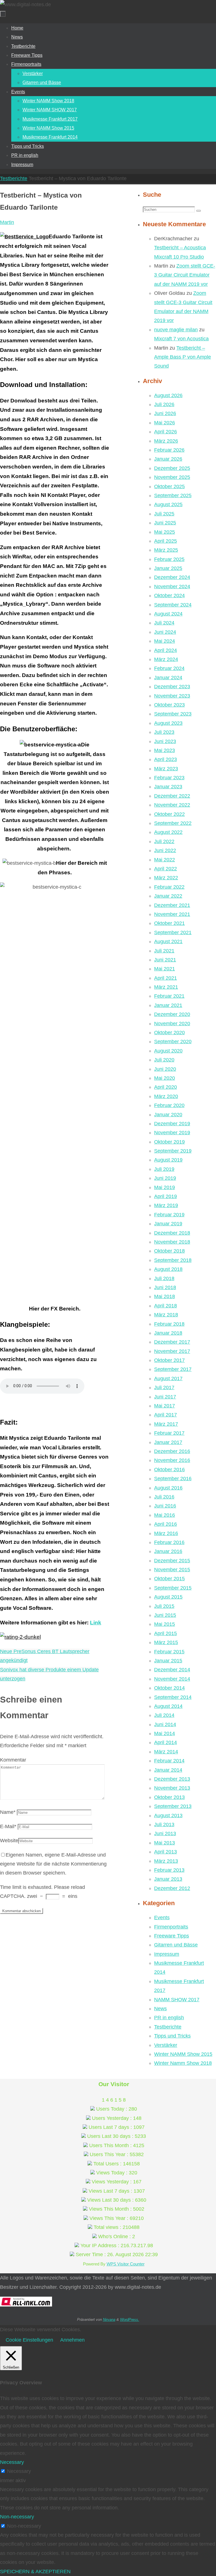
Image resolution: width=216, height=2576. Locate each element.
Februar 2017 (169, 1433)
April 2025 (166, 541)
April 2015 (166, 1633)
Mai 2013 (165, 1843)
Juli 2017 (164, 1387)
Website (9, 1841)
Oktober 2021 (169, 923)
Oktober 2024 (169, 596)
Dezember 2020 (172, 1014)
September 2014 (173, 1697)
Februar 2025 (169, 559)
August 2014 (168, 1706)
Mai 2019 (165, 1187)
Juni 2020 (165, 1069)
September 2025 (173, 495)
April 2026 (166, 432)
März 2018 (166, 1315)
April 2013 (166, 1852)
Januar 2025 (168, 568)
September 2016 (173, 1479)
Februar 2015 (169, 1652)
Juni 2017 (165, 1397)
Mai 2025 (165, 532)
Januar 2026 (168, 459)
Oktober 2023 (169, 705)
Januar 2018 (168, 1333)
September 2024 (173, 605)
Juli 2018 (164, 1278)
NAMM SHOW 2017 (177, 2000)
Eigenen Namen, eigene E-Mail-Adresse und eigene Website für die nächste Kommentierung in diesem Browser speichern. (53, 1864)
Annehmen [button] (72, 2340)
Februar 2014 (169, 1761)
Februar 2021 (169, 996)
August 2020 (168, 1051)
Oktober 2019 (169, 1142)
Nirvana (109, 2320)
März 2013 (166, 1861)
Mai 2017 (165, 1406)
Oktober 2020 (169, 1033)
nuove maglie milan (176, 330)
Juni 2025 (165, 523)
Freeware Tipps (172, 1936)
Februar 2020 (169, 1105)
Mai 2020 (165, 1078)
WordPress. (130, 2320)
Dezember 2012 (172, 1888)
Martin (7, 222)
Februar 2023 (169, 778)
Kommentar (13, 1760)
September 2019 (173, 1151)
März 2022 (166, 878)
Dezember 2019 (172, 1124)
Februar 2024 (169, 668)
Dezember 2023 (172, 687)
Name (8, 1812)
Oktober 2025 (169, 486)
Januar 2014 (168, 1770)
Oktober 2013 (169, 1797)
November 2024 (172, 587)
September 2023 (173, 714)
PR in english (169, 2018)
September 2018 (173, 1260)
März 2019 (166, 1205)
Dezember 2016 (172, 1451)
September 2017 (173, 1369)
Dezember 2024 (172, 577)
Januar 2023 (168, 787)
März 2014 (166, 1752)
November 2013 (172, 1788)
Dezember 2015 (172, 1561)
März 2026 (166, 441)
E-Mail (8, 1826)
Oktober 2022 (169, 814)
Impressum (167, 1954)
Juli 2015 (164, 1606)
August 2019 (168, 1160)
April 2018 (166, 1306)
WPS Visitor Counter (126, 2264)
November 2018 (172, 1242)
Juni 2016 (165, 1506)
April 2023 (166, 759)
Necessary (19, 2471)
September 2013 (173, 1806)
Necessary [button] (12, 2462)
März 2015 (166, 1642)
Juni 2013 (165, 1833)
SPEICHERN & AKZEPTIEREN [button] (35, 2572)
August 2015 (168, 1597)
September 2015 (173, 1588)
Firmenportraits (171, 1927)
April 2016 (166, 1524)
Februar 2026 (169, 450)
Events (162, 1918)
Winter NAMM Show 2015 (183, 2054)
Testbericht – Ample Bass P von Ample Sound (183, 357)
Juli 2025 (164, 514)
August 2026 (168, 395)
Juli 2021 (164, 951)
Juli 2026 (164, 404)
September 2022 (173, 823)
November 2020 (172, 1024)
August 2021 (168, 941)
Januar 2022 (168, 896)
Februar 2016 (169, 1542)
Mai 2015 (165, 1624)
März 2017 (166, 1424)
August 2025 (168, 504)
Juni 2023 (165, 741)
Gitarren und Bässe (176, 1945)
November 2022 (172, 805)
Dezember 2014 (172, 1670)
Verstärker (166, 2045)
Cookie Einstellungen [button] (29, 2340)
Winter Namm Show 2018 (183, 2063)
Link (96, 1623)
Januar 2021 (168, 1005)
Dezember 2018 (172, 1233)
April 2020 (166, 1087)
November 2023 (172, 696)
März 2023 (166, 769)
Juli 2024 (164, 623)
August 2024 (168, 614)
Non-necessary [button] (17, 2517)
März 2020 (166, 1096)
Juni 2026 (165, 413)
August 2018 (168, 1269)
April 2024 (166, 650)
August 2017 (168, 1378)
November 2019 (172, 1133)
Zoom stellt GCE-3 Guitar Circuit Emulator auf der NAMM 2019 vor (185, 275)
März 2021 (166, 987)
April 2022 (166, 869)
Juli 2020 (164, 1060)
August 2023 (168, 723)
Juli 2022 (164, 841)
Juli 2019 (164, 1169)
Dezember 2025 (172, 468)
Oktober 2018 (169, 1251)
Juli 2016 (164, 1497)
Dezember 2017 (172, 1342)
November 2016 (172, 1460)
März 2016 (166, 1533)
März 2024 (166, 659)
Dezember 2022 (172, 796)
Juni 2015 (165, 1615)
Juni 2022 (165, 850)
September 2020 (173, 1042)
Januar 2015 (168, 1661)
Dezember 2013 (172, 1779)
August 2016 (168, 1488)
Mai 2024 (165, 641)
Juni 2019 (165, 1178)
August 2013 (168, 1816)
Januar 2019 (168, 1224)
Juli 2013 (164, 1825)
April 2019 (166, 1196)
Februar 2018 (169, 1324)
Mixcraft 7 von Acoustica (181, 339)
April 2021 (166, 978)
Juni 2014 (165, 1724)
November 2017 (172, 1351)
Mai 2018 (165, 1296)
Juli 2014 (164, 1715)
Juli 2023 (164, 732)
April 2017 (166, 1415)
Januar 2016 (168, 1551)
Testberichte (14, 178)
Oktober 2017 (169, 1360)
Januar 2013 (168, 1879)
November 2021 (172, 914)
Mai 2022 (165, 860)
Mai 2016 (165, 1515)
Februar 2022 (169, 887)
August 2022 (168, 832)
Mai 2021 (165, 969)
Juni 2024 (165, 632)
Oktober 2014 (169, 1688)
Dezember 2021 (172, 905)
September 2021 (173, 932)
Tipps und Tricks (172, 2036)
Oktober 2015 (169, 1579)
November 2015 (172, 1570)
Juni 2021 (165, 960)
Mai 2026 (165, 423)
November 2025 (172, 477)
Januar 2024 (168, 678)
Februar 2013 (169, 1870)
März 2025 (166, 550)
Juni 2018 (165, 1287)
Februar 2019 (169, 1215)
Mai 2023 (165, 750)
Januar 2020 (168, 1115)
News (160, 2009)
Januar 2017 (168, 1442)
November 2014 (172, 1679)
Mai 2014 (165, 1733)
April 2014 (166, 1742)
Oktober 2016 (169, 1470)
